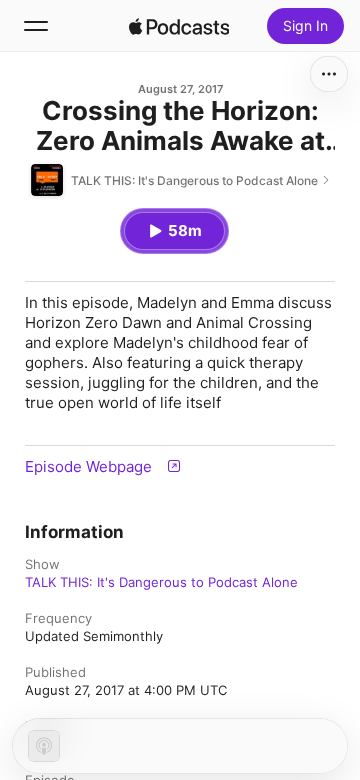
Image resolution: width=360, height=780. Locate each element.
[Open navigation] (36, 26)
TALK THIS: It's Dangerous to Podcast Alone (161, 582)
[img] (179, 26)
